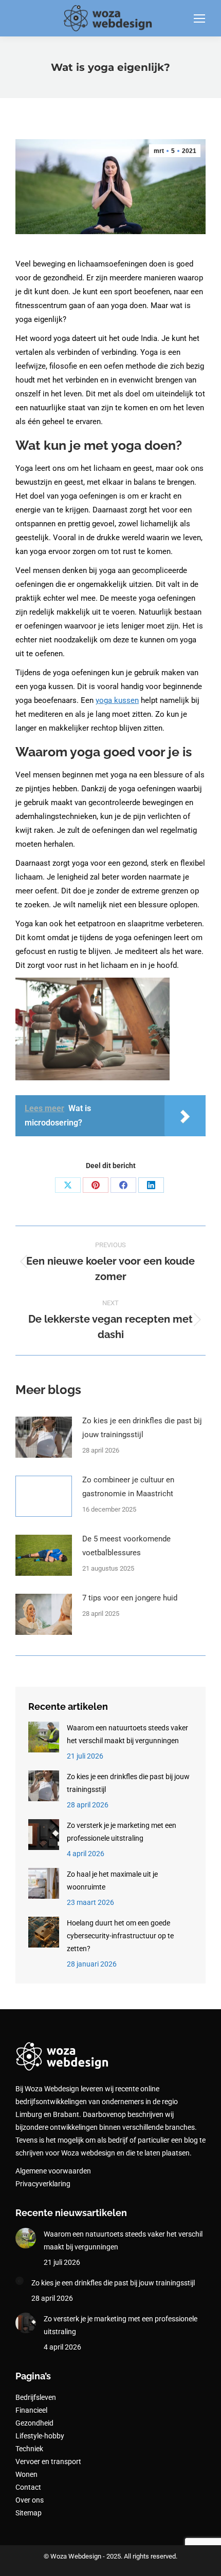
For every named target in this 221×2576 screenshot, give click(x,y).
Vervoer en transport (48, 2461)
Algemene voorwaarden (53, 2171)
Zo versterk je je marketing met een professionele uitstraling (122, 1832)
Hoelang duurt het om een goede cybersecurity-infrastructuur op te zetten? (120, 1936)
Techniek (29, 2449)
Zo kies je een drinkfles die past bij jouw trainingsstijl (142, 1428)
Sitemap (29, 2513)
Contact (28, 2487)
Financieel (31, 2410)
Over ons (30, 2500)
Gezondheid (34, 2423)
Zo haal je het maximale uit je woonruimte (112, 1881)
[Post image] (44, 1437)
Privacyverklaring (43, 2184)
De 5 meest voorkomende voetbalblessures (126, 1546)
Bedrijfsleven (36, 2397)
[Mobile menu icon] (199, 18)
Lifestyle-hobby (40, 2436)
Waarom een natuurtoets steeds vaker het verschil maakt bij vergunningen (127, 1734)
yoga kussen (117, 700)
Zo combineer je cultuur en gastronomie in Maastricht (128, 1487)
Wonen (26, 2474)
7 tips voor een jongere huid (130, 1598)
